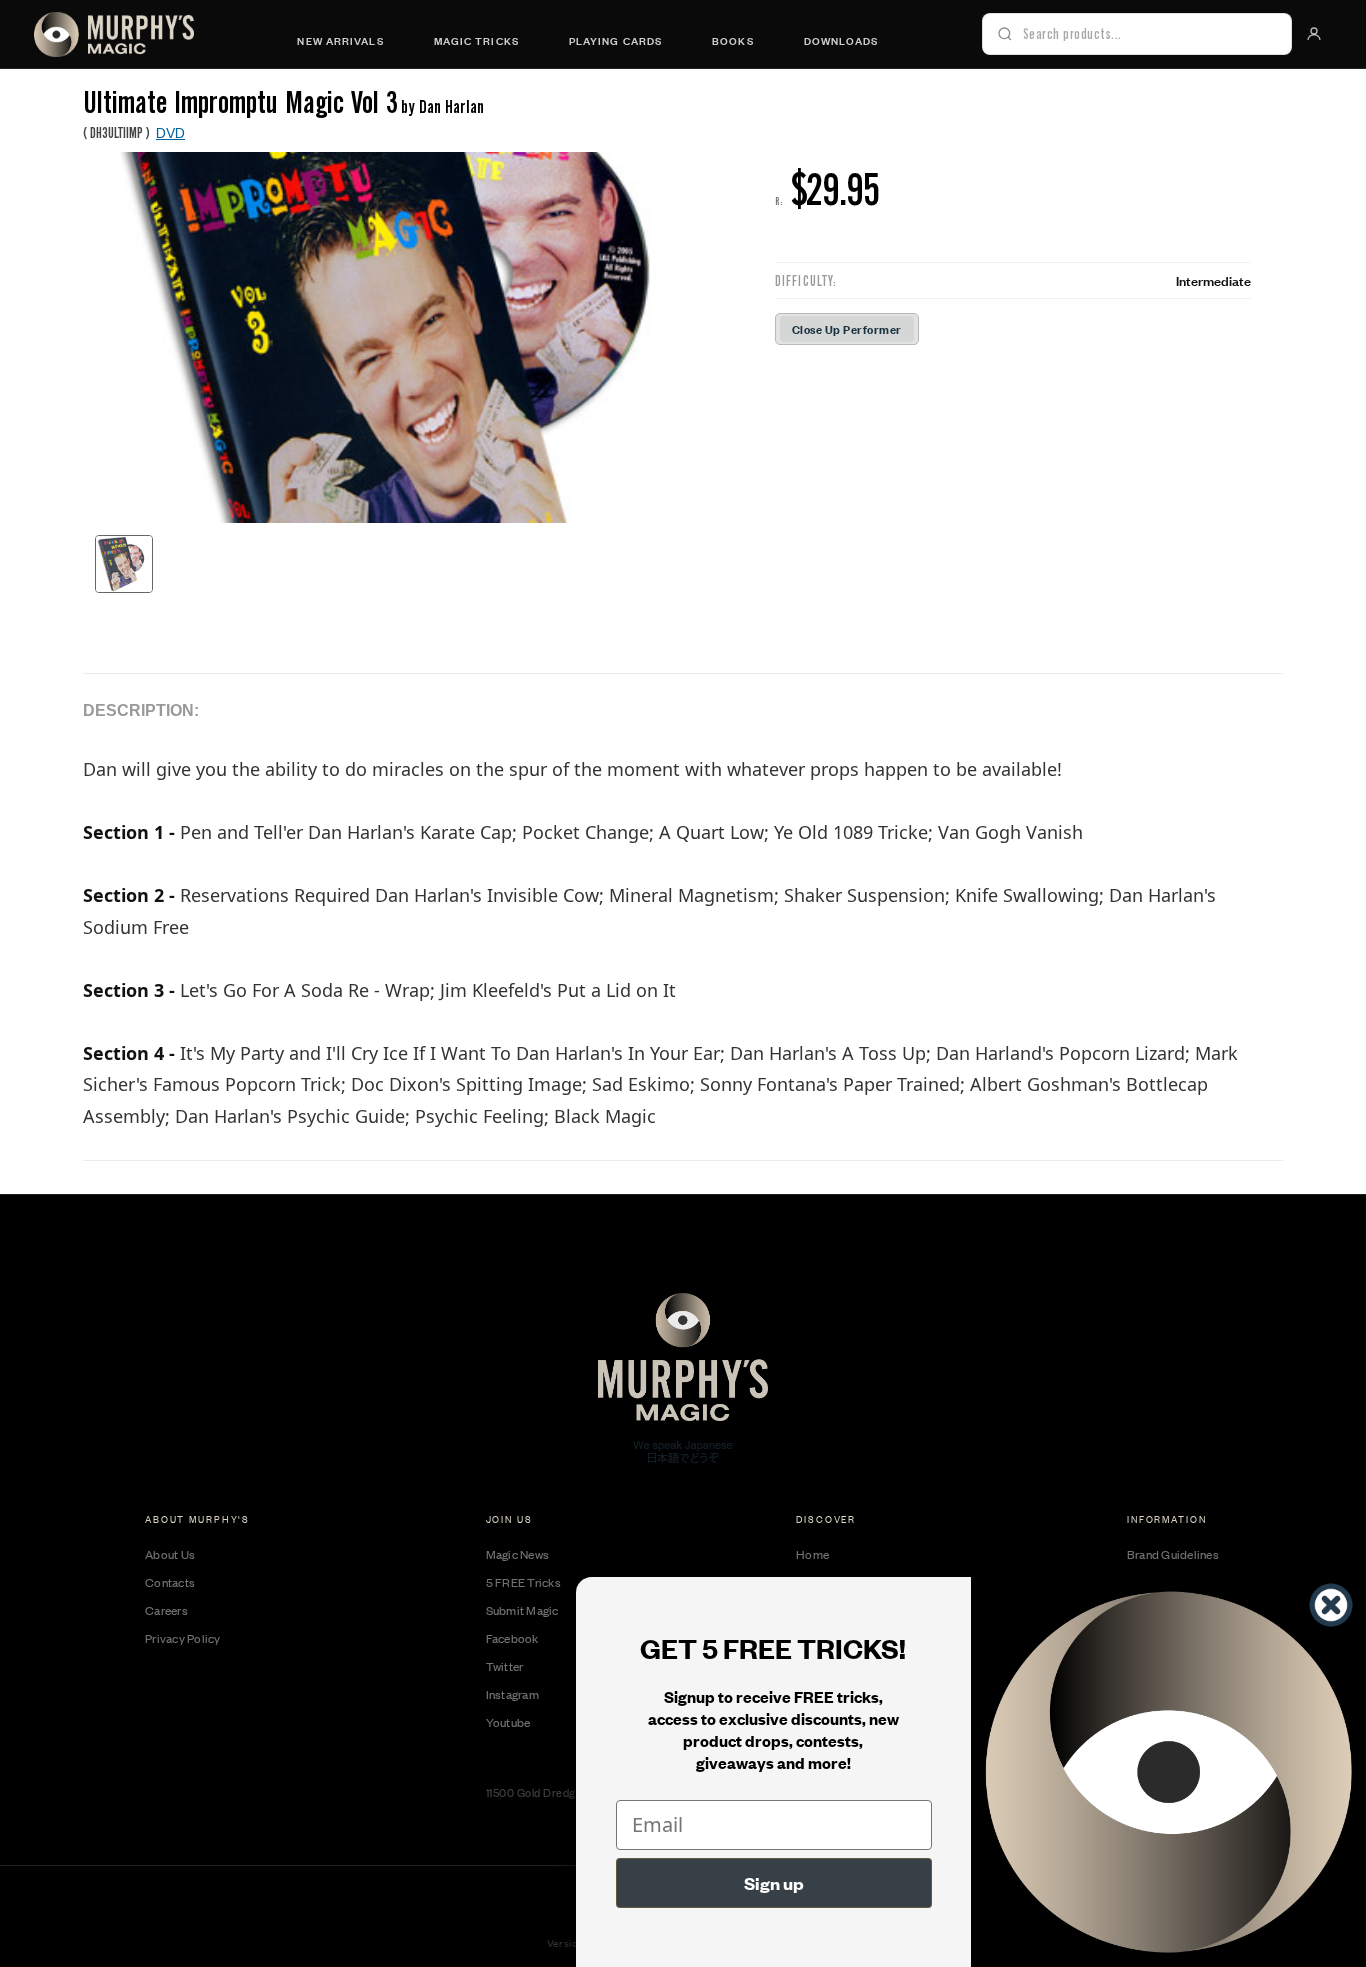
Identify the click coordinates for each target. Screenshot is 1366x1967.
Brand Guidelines (1173, 1554)
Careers (166, 1610)
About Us (170, 1554)
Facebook (512, 1638)
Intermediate (1213, 280)
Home (812, 1554)
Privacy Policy (183, 1638)
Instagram (512, 1694)
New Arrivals (340, 40)
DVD (170, 131)
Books (733, 40)
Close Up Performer (847, 328)
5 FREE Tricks (523, 1582)
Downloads (841, 40)
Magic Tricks (476, 40)
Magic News (518, 1554)
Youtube (508, 1722)
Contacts (170, 1582)
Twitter (505, 1666)
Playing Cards (615, 40)
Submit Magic (522, 1610)
